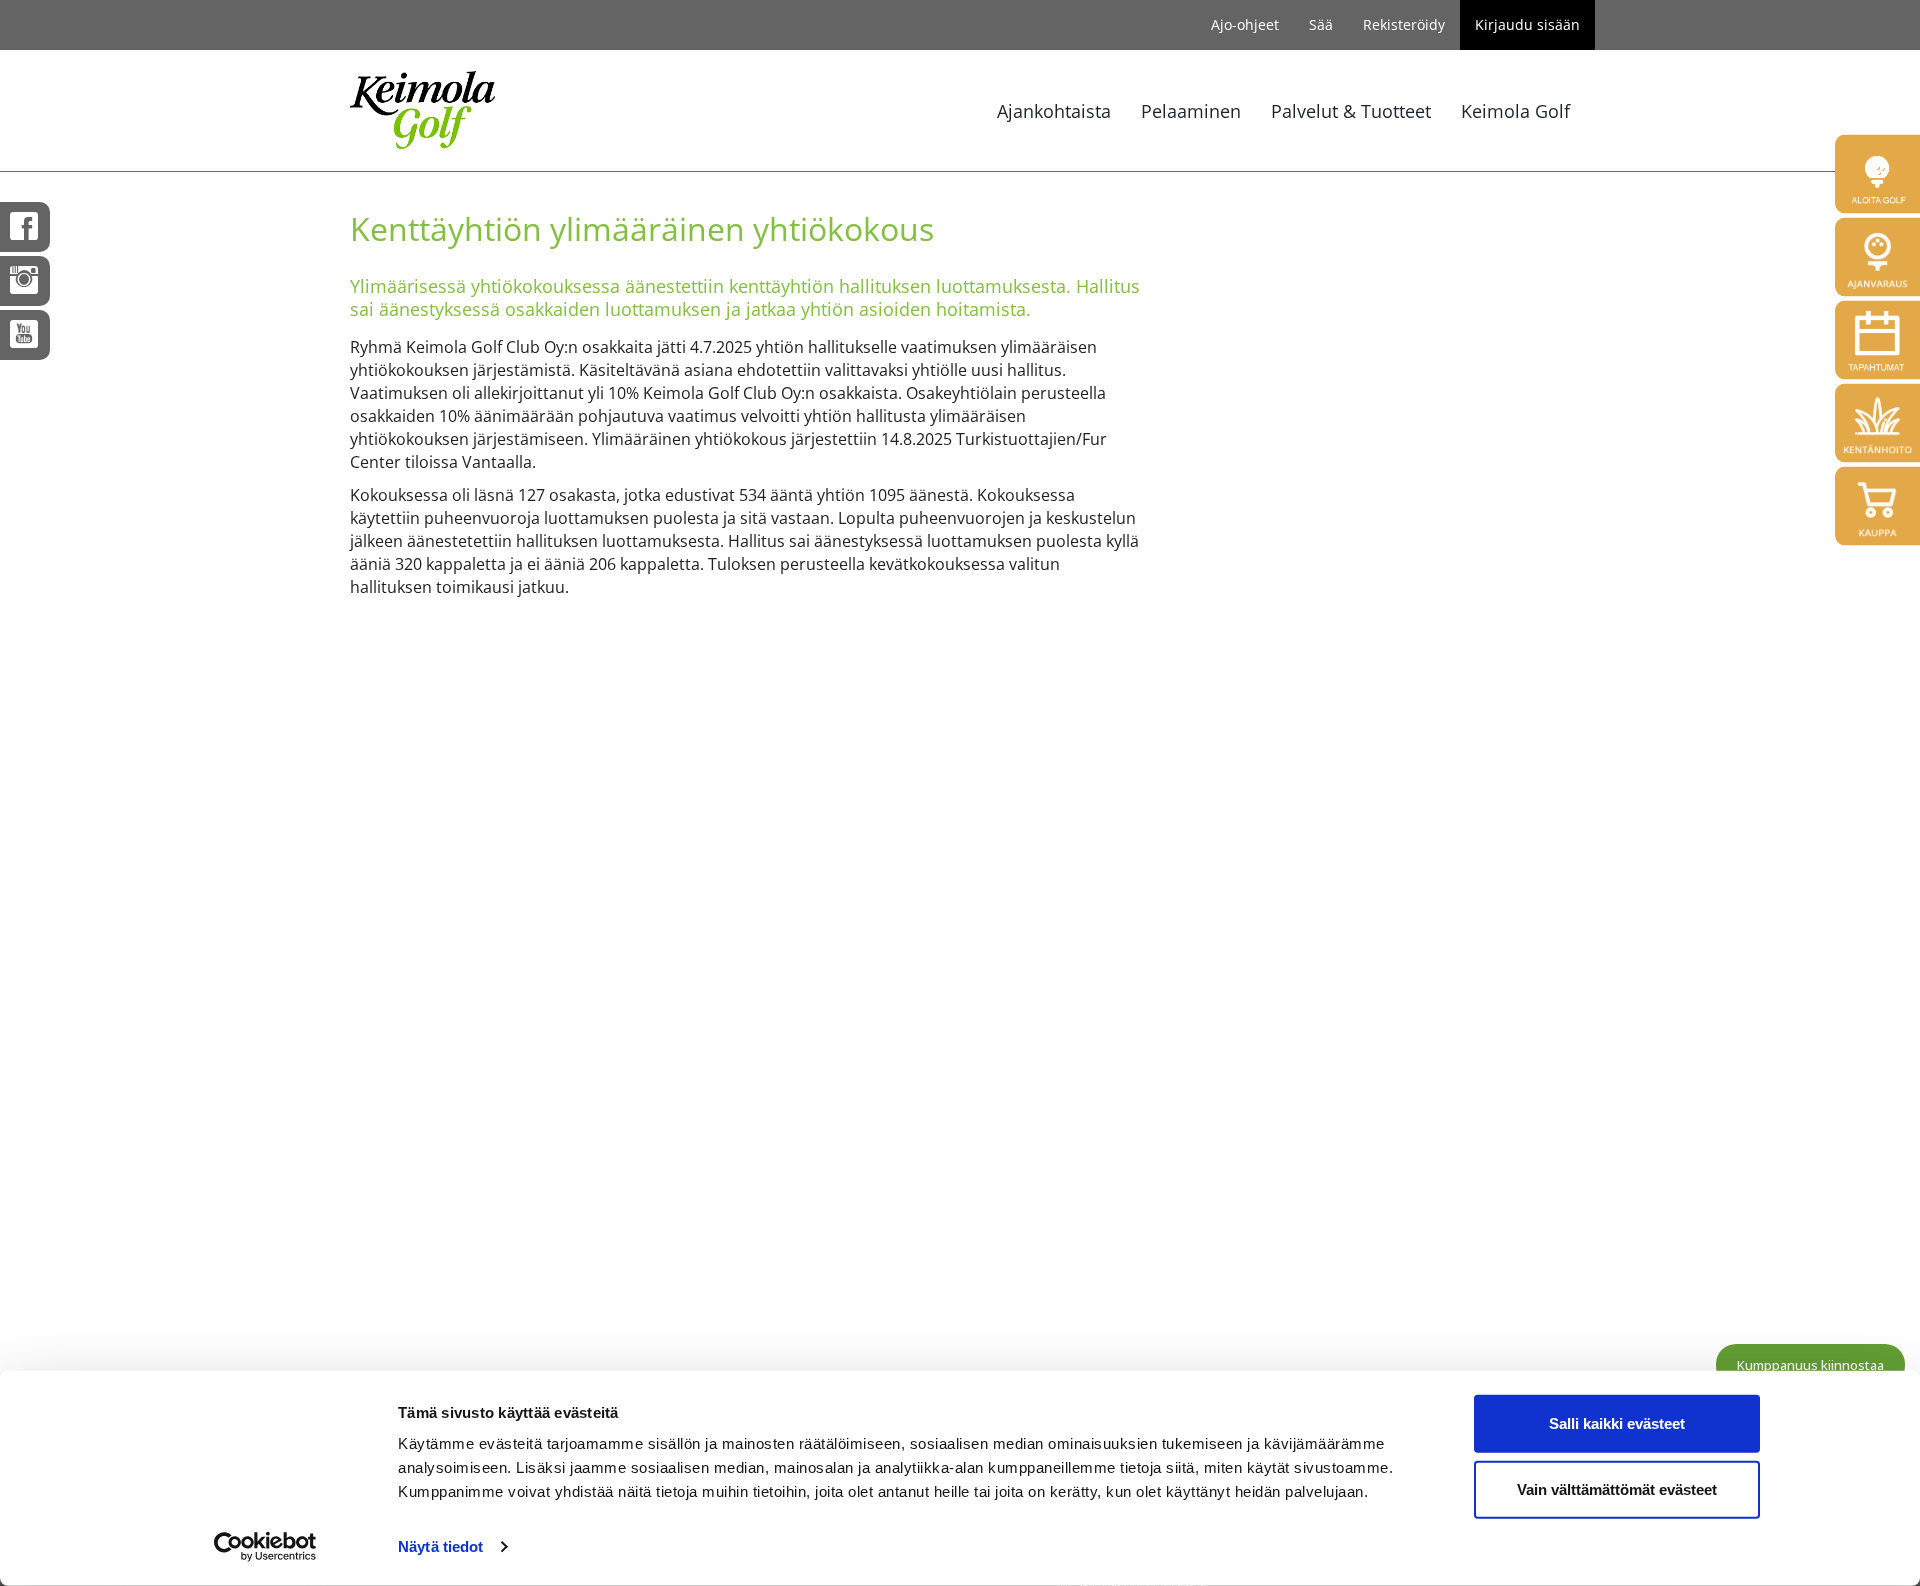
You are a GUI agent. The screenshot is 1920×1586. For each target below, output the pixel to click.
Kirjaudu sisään (1527, 24)
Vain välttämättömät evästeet (1617, 1488)
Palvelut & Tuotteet (1351, 111)
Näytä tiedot (440, 1546)
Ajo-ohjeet (1245, 24)
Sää (1321, 24)
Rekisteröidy (1404, 24)
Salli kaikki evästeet (1617, 1423)
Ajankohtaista (1054, 111)
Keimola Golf (1515, 111)
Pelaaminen (1191, 111)
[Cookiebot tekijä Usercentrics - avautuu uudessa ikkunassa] (265, 1547)
